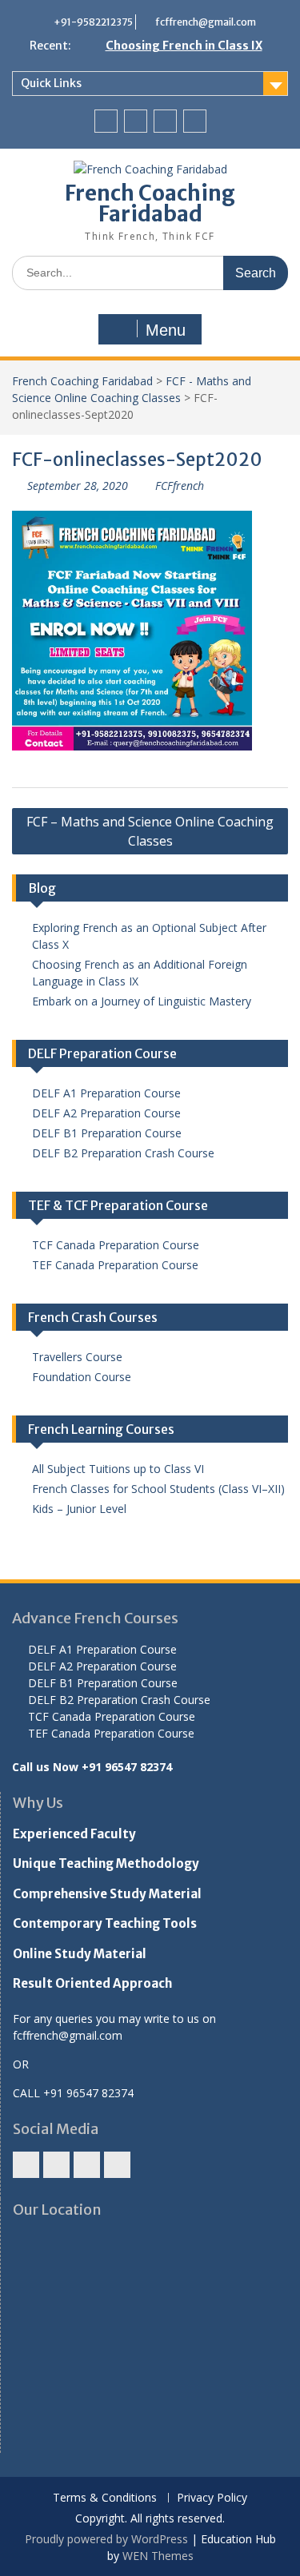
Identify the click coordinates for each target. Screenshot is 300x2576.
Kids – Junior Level (79, 1509)
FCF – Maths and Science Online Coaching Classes (150, 831)
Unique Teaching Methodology (106, 1863)
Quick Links (51, 83)
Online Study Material (80, 1954)
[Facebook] (106, 121)
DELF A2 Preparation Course (106, 1113)
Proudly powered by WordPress (106, 2539)
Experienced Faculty (74, 1834)
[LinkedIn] (195, 121)
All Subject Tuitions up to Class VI (118, 1469)
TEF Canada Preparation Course (115, 1265)
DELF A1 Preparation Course (106, 1093)
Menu (166, 330)
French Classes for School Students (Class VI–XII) (158, 1489)
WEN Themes (158, 2556)
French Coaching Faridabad (150, 203)
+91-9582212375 (93, 22)
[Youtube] (165, 121)
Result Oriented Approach (92, 1983)
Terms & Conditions (105, 2498)
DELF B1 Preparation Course (107, 1133)
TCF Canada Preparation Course (116, 1245)
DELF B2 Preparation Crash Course (123, 1153)
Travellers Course (77, 1357)
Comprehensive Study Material (107, 1894)
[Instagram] (136, 121)
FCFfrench (180, 486)
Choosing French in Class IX (184, 46)
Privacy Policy (212, 2498)
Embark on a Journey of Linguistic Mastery (142, 1001)
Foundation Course (82, 1377)
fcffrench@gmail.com (206, 22)
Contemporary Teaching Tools (105, 1923)
